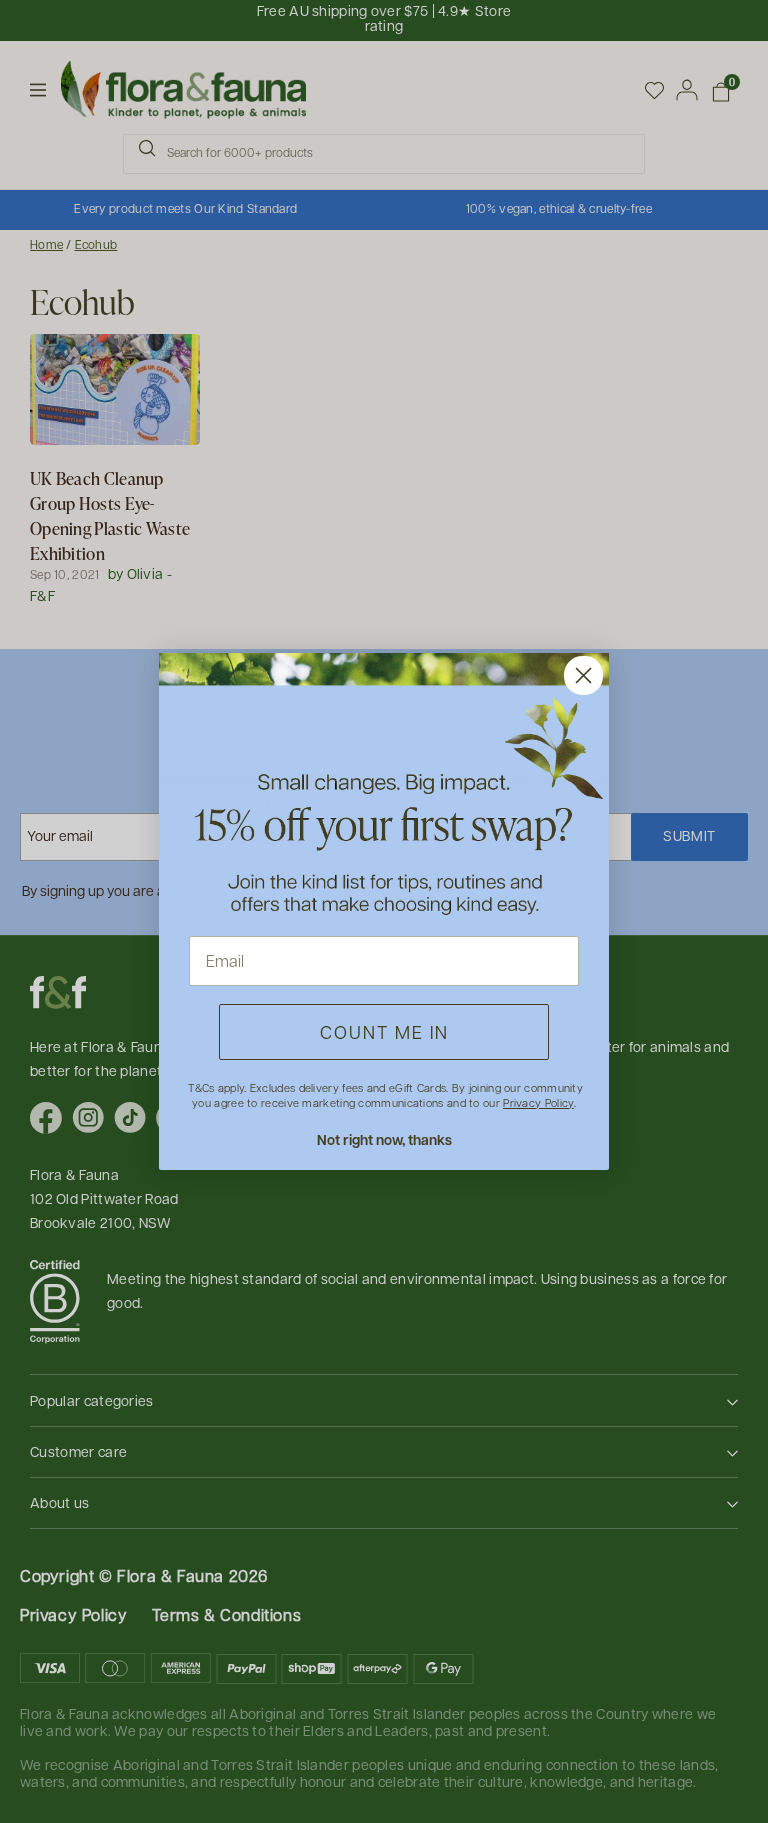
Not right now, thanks (384, 1139)
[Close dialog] (583, 675)
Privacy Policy (538, 1102)
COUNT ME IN (384, 1031)
